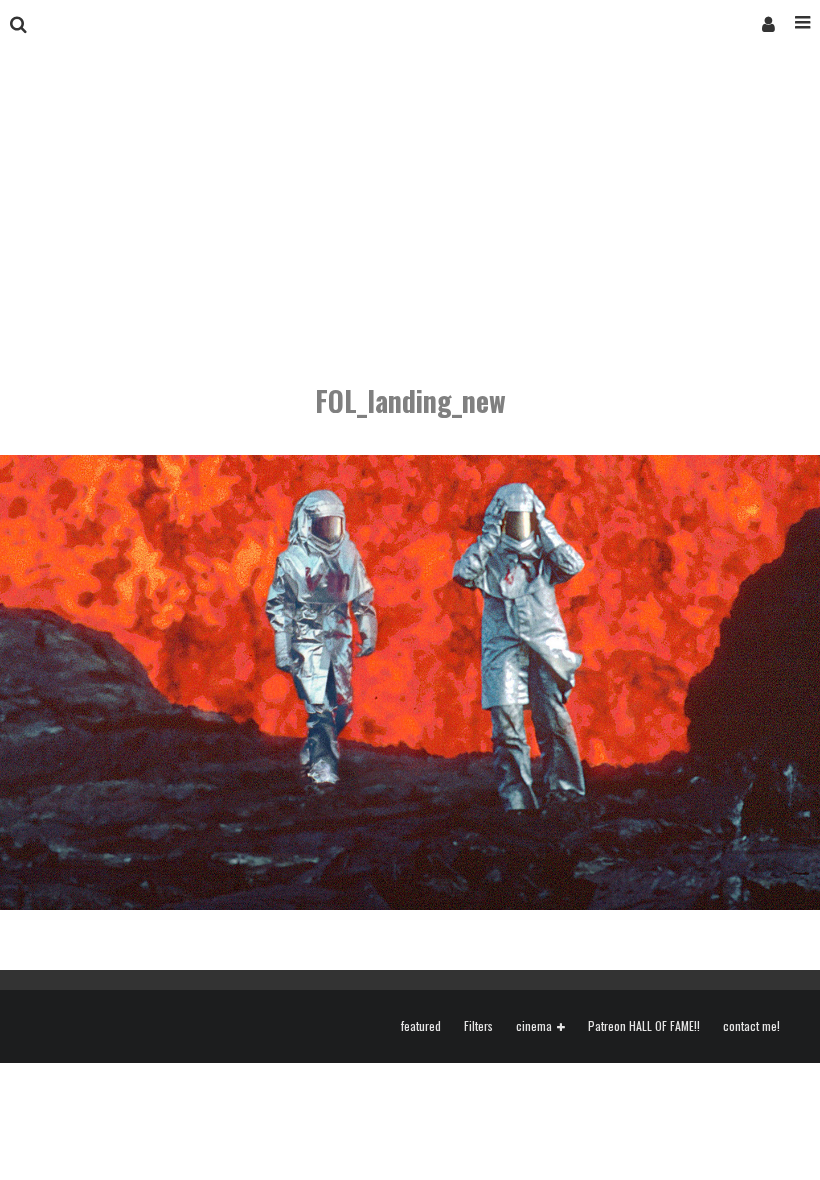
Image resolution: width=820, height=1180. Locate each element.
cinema (534, 1026)
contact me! (751, 1026)
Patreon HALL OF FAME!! (644, 1026)
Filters (478, 1026)
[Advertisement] (410, 198)
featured (421, 1026)
